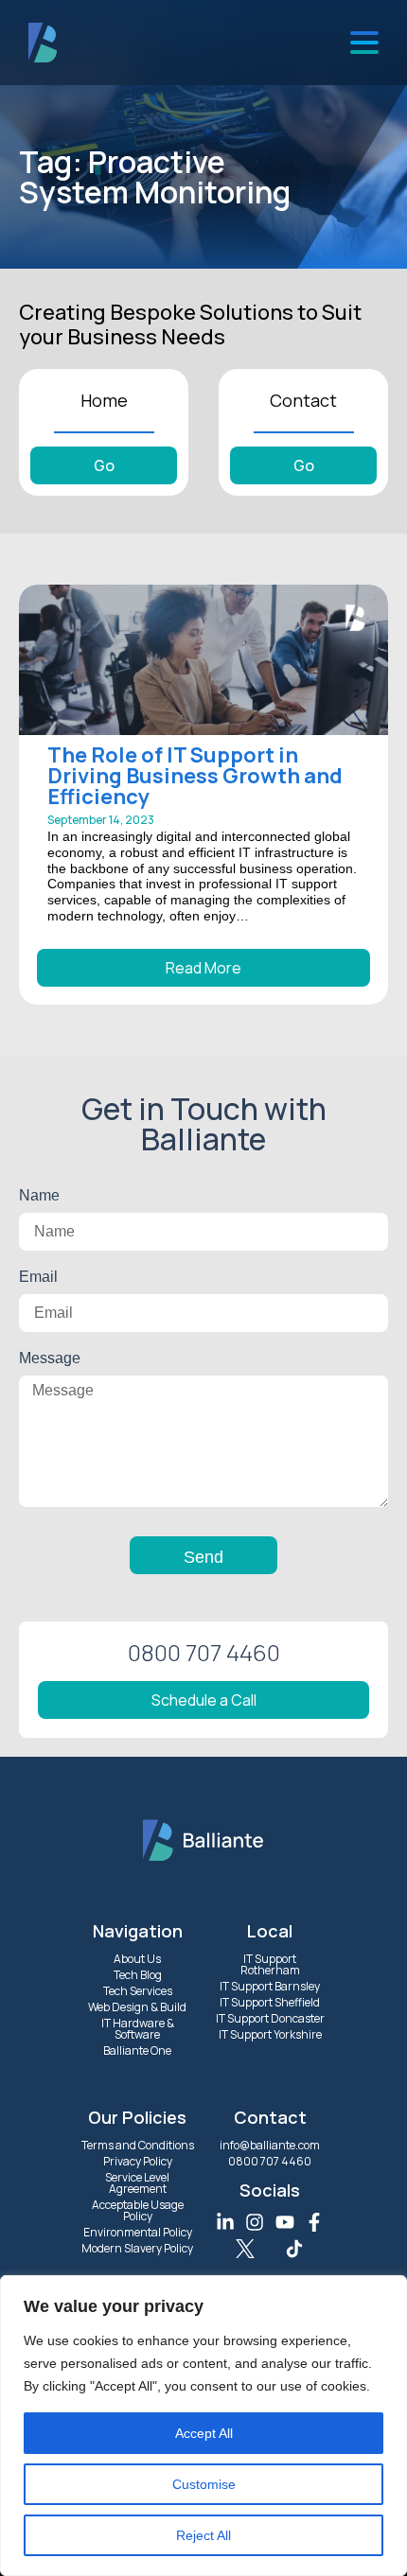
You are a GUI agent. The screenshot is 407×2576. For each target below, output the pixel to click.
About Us (137, 1959)
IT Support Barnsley (270, 1986)
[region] (203, 2426)
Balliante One (137, 2050)
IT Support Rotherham (270, 1964)
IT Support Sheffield (270, 2002)
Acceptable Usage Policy (138, 2210)
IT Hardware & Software (138, 2029)
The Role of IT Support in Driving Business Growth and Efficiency (195, 776)
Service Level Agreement (137, 2183)
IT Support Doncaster (270, 2018)
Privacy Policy (138, 2161)
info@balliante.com (270, 2145)
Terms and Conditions (138, 2145)
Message (50, 1358)
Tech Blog (138, 1975)
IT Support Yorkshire (270, 2034)
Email (38, 1277)
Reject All (203, 2535)
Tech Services (138, 1991)
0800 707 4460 (270, 2161)
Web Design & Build (137, 2007)
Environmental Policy (138, 2232)
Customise (204, 2484)
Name (39, 1195)
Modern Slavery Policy (137, 2248)
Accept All (204, 2433)
